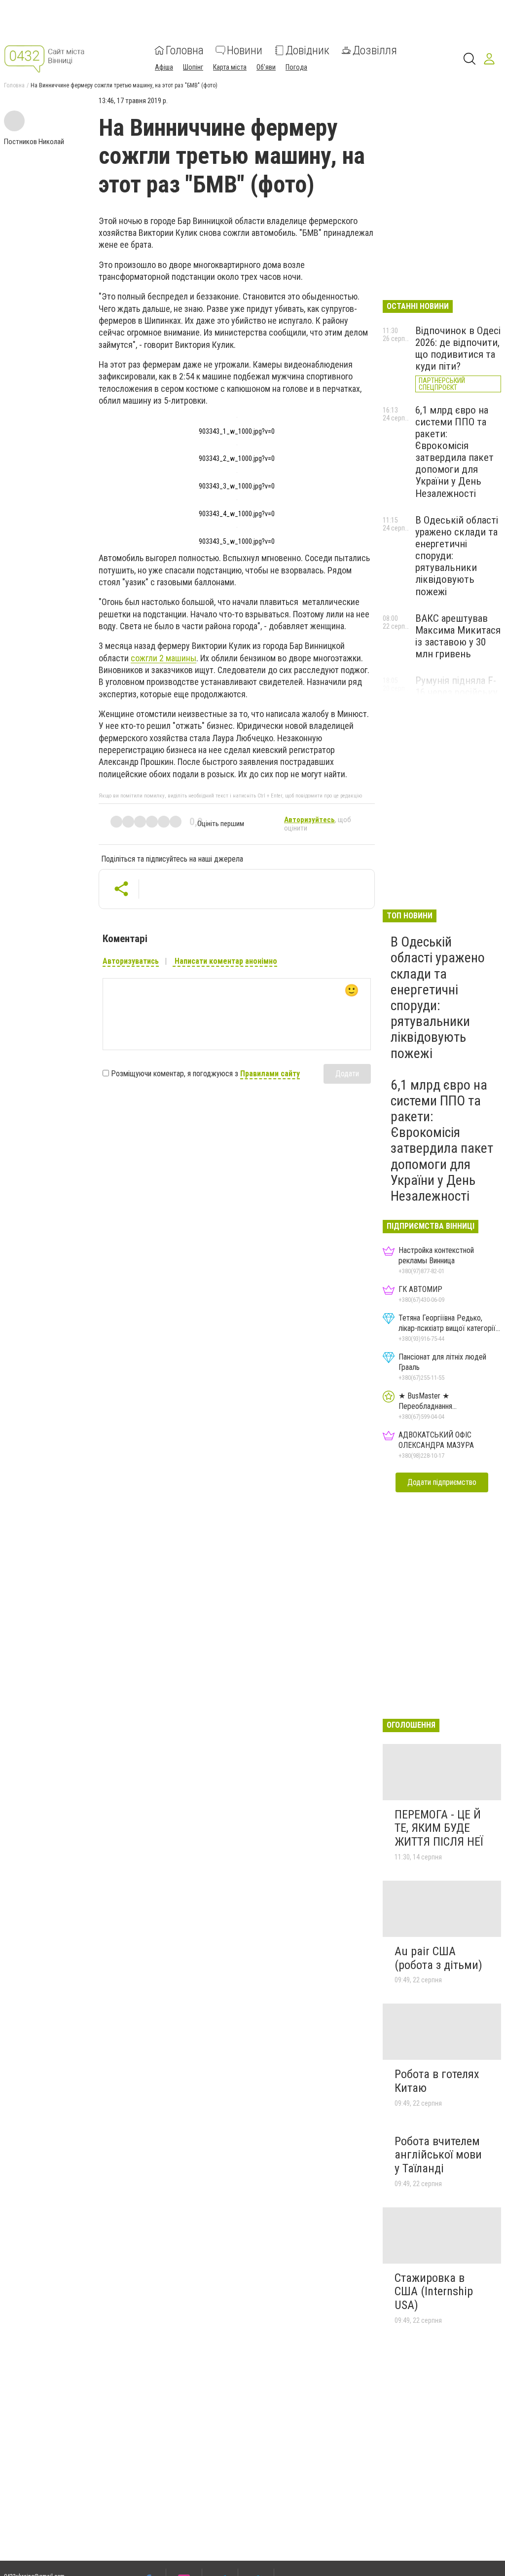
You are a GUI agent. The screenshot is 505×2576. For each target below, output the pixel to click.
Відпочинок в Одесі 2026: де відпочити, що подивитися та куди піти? (458, 348)
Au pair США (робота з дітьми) (438, 1958)
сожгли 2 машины (163, 658)
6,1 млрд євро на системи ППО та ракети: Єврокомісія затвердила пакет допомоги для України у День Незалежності (454, 452)
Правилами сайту (270, 1074)
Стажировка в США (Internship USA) (434, 2292)
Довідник (307, 50)
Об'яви (266, 67)
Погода (296, 67)
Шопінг (193, 67)
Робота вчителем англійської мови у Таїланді (438, 2155)
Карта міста (230, 67)
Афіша (164, 67)
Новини (245, 50)
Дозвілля (375, 50)
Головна (185, 50)
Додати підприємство (442, 1482)
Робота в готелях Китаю (437, 2081)
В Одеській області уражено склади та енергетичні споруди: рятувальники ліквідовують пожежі (438, 997)
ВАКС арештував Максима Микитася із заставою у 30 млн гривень (458, 636)
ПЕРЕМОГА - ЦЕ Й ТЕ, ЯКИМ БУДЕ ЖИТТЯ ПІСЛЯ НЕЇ (439, 1828)
